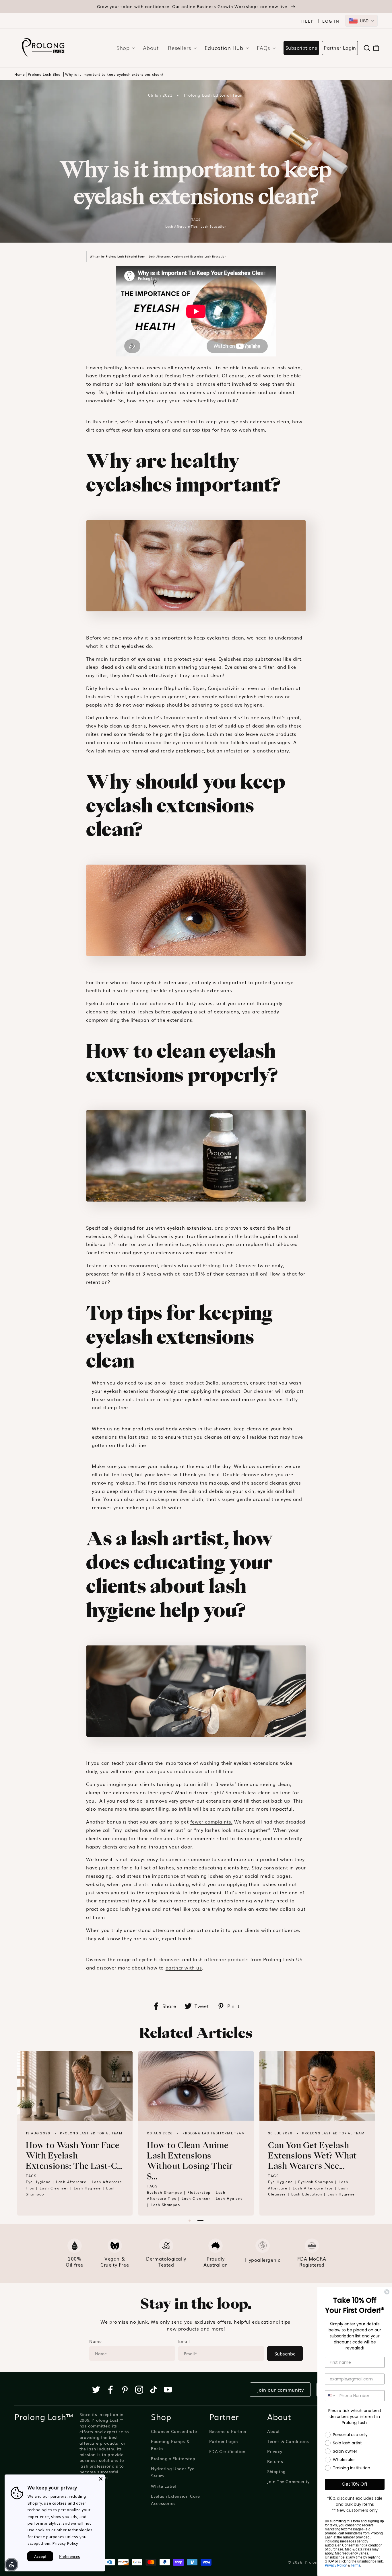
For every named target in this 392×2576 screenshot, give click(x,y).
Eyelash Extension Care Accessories (175, 2500)
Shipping (276, 2471)
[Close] (101, 2479)
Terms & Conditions (288, 2441)
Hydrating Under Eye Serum (173, 2472)
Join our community (280, 2390)
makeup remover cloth (177, 1499)
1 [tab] (190, 2221)
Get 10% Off (355, 2484)
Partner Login (340, 48)
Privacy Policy (336, 2565)
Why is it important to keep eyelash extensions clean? (114, 74)
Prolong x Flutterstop (173, 2458)
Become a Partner (228, 2431)
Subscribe (285, 2353)
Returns (275, 2461)
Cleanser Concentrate (174, 2431)
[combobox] (361, 21)
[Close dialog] (387, 2292)
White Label (164, 2486)
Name (95, 2341)
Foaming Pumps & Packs (170, 2445)
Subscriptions (301, 48)
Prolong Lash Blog (44, 74)
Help (308, 21)
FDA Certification (227, 2451)
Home (20, 74)
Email (184, 2341)
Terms (355, 2565)
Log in (331, 21)
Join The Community (288, 2481)
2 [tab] (200, 2221)
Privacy (275, 2451)
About (273, 2431)
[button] (124, 48)
